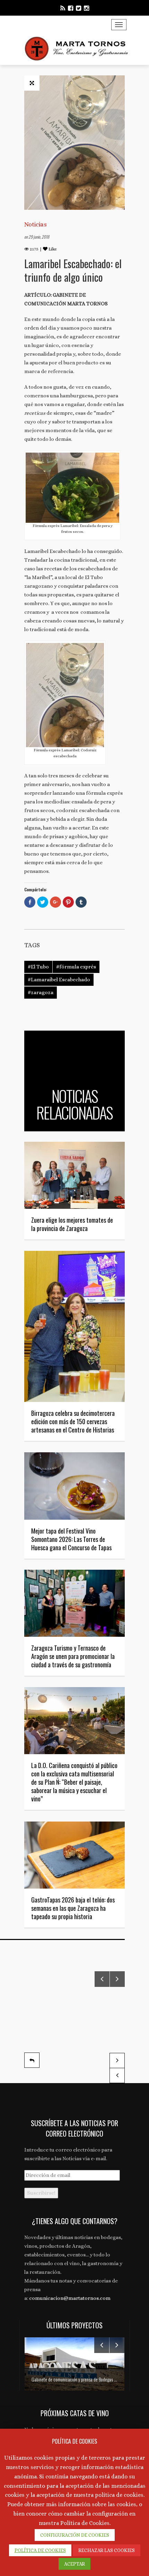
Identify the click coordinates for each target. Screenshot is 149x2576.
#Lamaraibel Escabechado (59, 980)
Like (52, 249)
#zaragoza (41, 992)
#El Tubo (38, 967)
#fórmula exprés (76, 967)
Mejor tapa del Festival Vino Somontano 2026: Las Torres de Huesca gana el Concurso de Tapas (71, 1539)
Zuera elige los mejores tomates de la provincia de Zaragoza (72, 1224)
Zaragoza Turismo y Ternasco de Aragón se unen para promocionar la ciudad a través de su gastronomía (73, 1656)
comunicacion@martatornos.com (70, 2298)
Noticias (36, 224)
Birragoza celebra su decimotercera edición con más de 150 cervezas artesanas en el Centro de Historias (73, 1421)
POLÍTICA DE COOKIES (40, 2550)
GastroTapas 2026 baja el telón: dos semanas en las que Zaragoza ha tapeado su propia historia (73, 1908)
